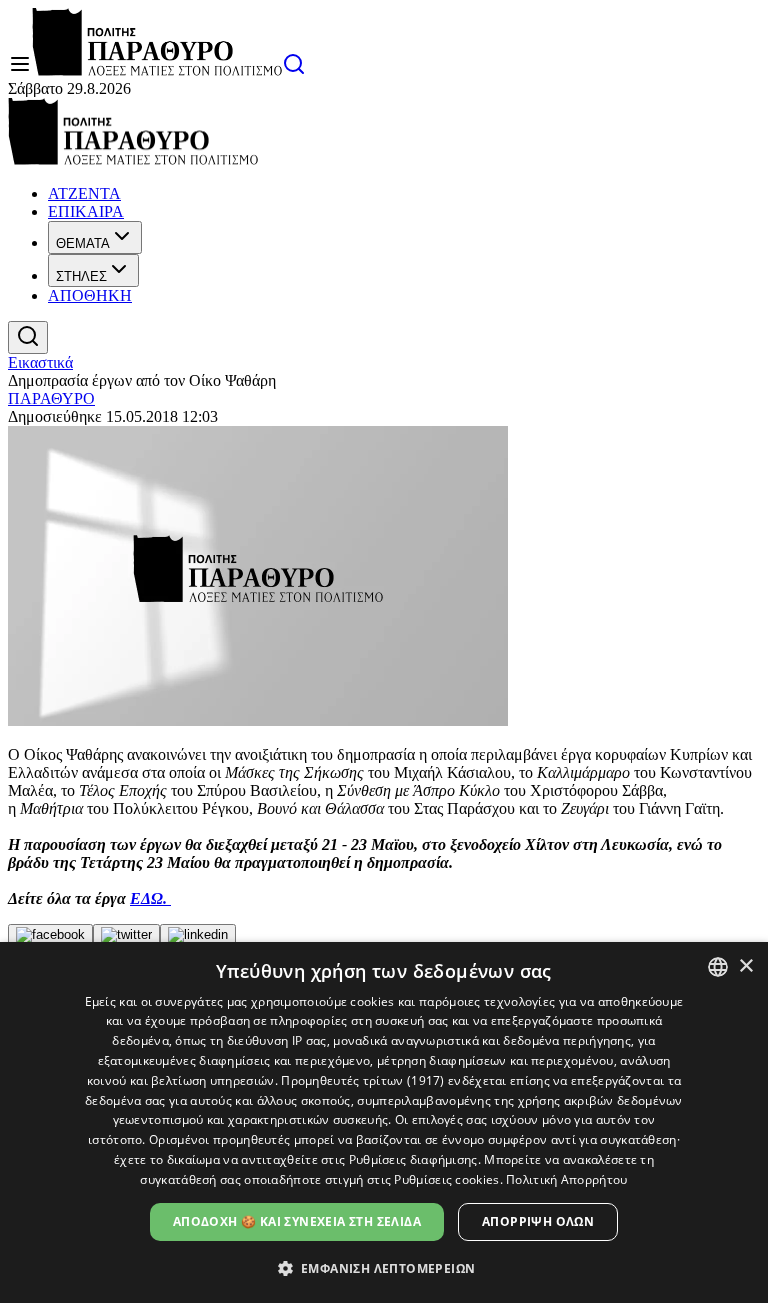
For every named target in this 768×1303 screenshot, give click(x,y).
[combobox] (718, 967)
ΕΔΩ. (150, 898)
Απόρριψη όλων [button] (538, 1221)
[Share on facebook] (50, 935)
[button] (384, 1267)
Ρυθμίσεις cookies (446, 1179)
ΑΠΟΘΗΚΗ (90, 295)
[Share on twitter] (126, 935)
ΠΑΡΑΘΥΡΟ (51, 398)
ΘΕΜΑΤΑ (83, 243)
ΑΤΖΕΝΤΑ (84, 193)
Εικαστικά (40, 362)
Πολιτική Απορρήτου (566, 1179)
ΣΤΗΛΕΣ (81, 276)
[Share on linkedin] (198, 935)
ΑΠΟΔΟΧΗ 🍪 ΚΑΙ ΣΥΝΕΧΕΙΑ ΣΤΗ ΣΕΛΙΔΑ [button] (297, 1221)
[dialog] (384, 1122)
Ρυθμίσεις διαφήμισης (413, 1159)
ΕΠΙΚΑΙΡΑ (86, 211)
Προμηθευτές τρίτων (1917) (363, 1080)
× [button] (745, 966)
